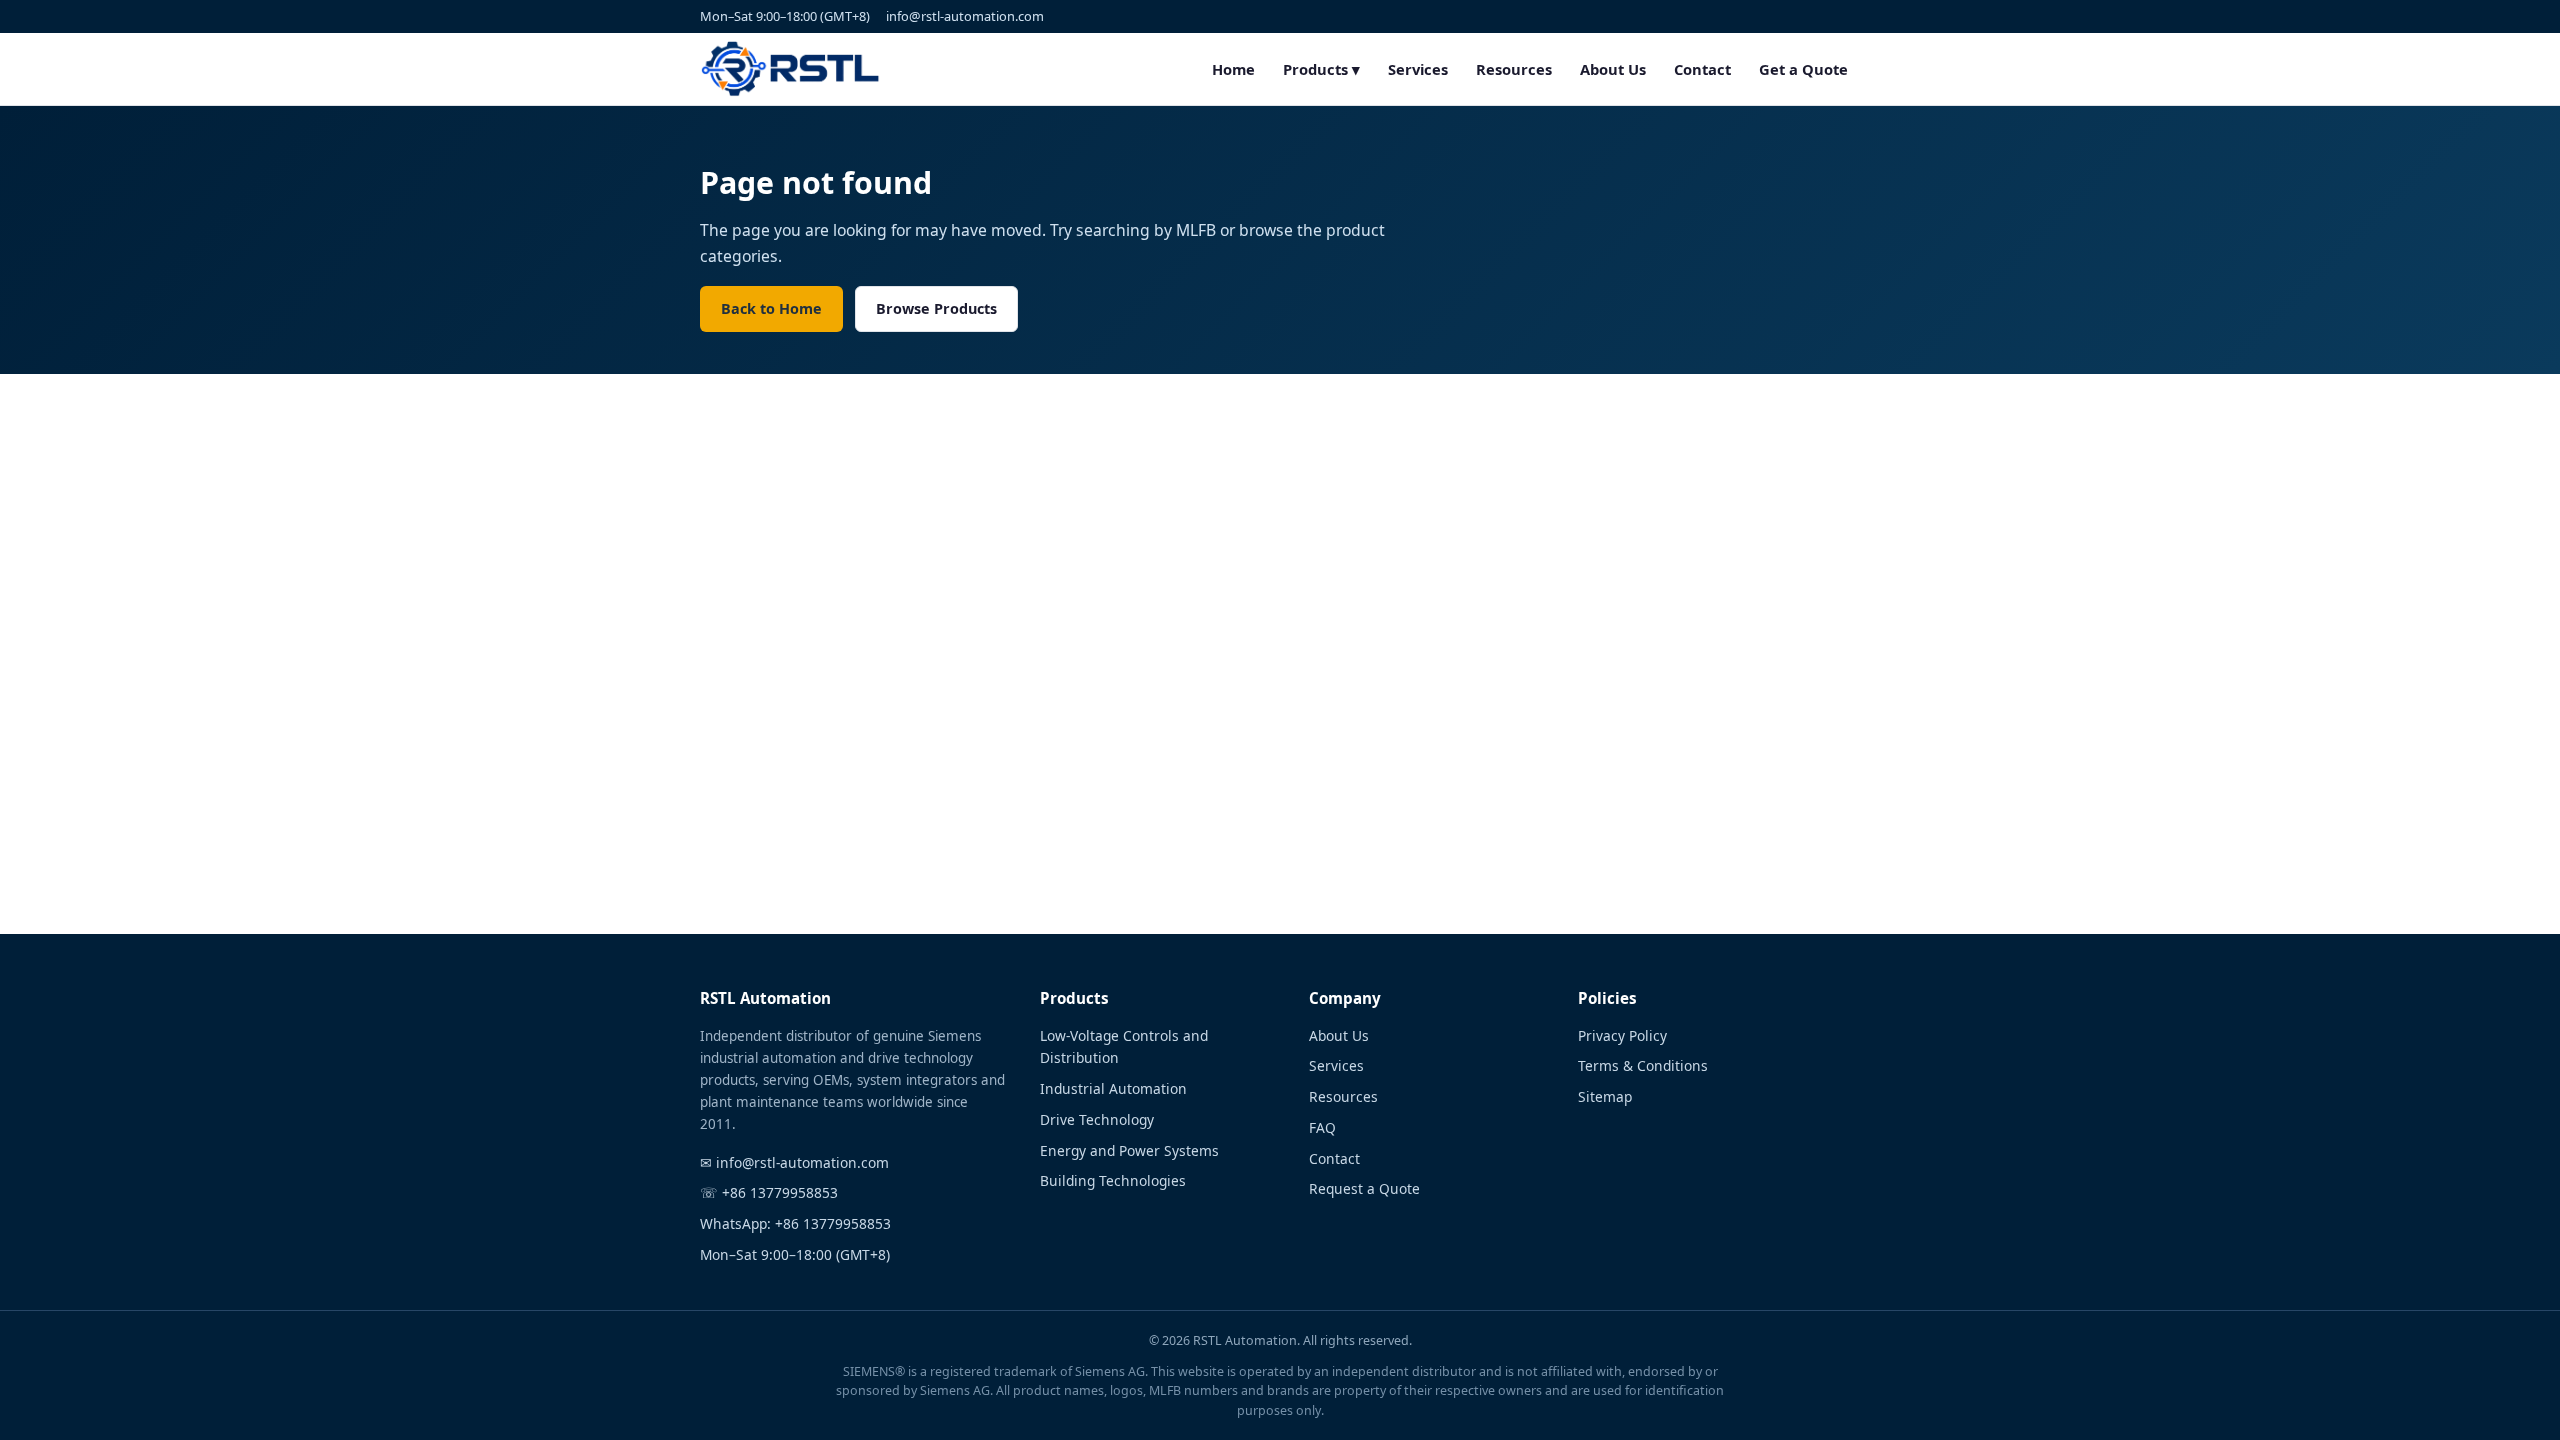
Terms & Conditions (1643, 1065)
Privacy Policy (1622, 1035)
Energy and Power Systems (1129, 1150)
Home (1233, 69)
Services (1418, 69)
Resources (1514, 69)
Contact (1702, 69)
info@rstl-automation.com (965, 16)
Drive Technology (1097, 1119)
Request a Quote (1364, 1188)
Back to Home (771, 308)
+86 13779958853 (780, 1192)
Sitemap (1605, 1096)
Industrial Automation (1113, 1088)
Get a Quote (1803, 69)
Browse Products (936, 308)
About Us (1613, 69)
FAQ (1322, 1127)
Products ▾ (1321, 69)
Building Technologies (1113, 1180)
